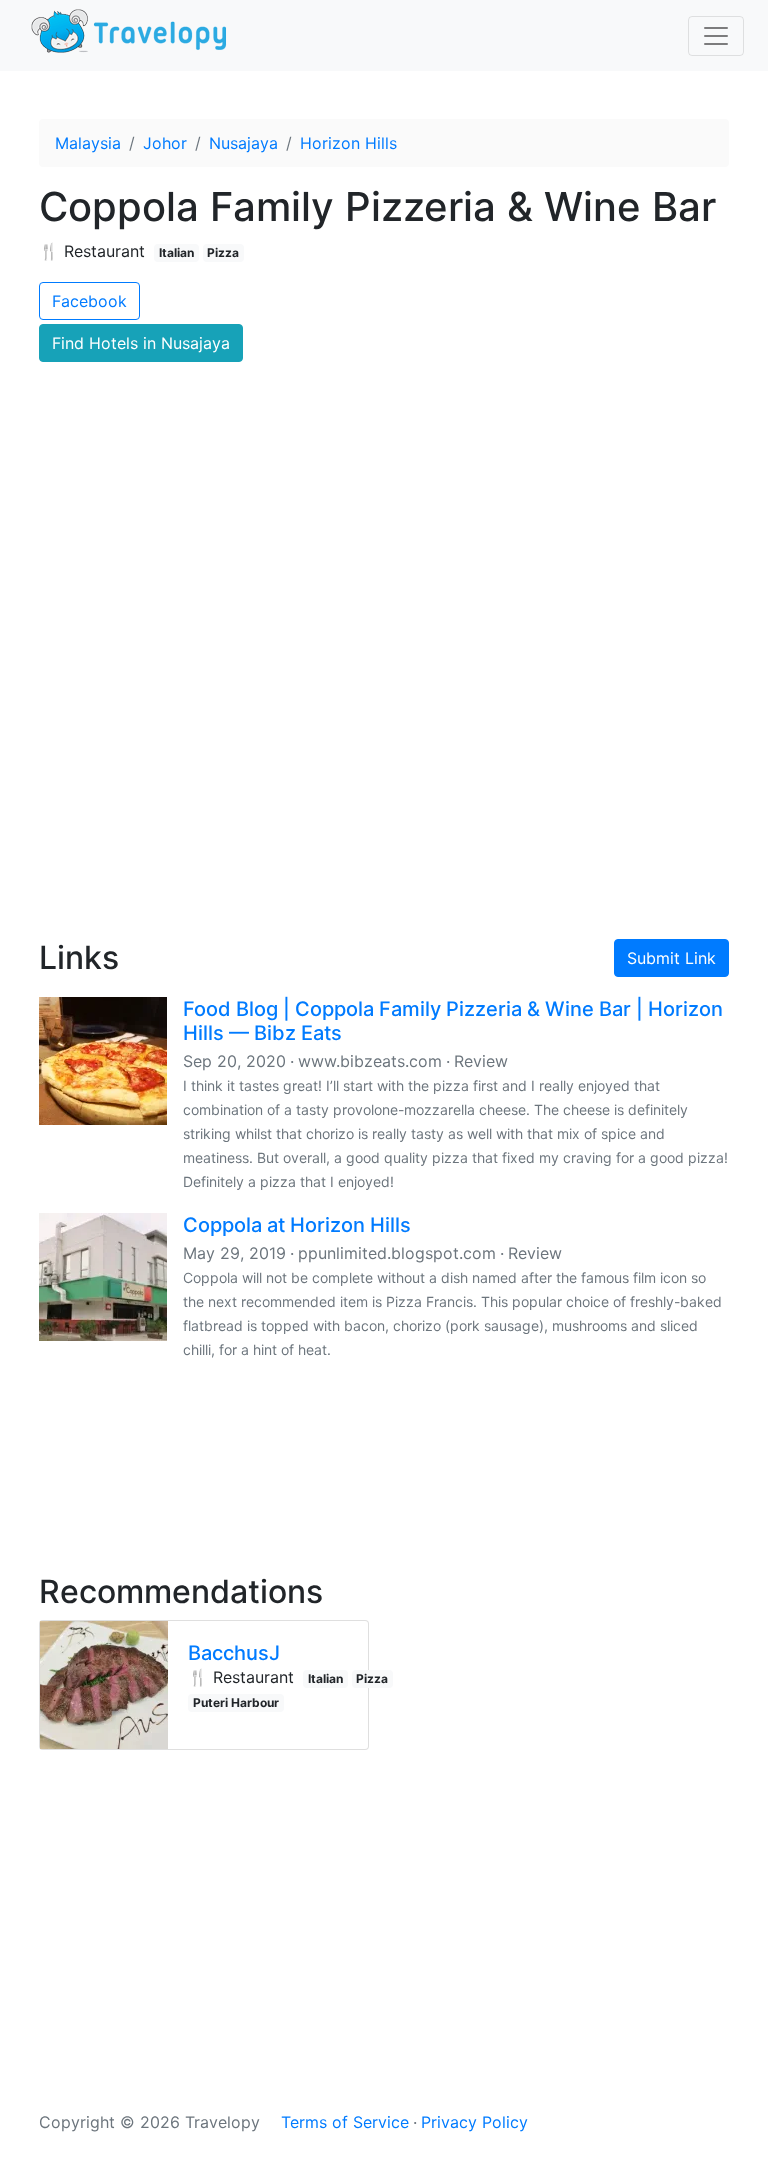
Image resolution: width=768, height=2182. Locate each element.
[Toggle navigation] (716, 36)
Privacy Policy (474, 2122)
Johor (165, 143)
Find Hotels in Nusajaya (141, 343)
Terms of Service (345, 2122)
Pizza (223, 252)
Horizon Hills (348, 143)
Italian (176, 252)
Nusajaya (243, 143)
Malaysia (88, 143)
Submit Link (671, 958)
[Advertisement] (384, 751)
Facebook (89, 301)
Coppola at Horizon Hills (297, 1225)
